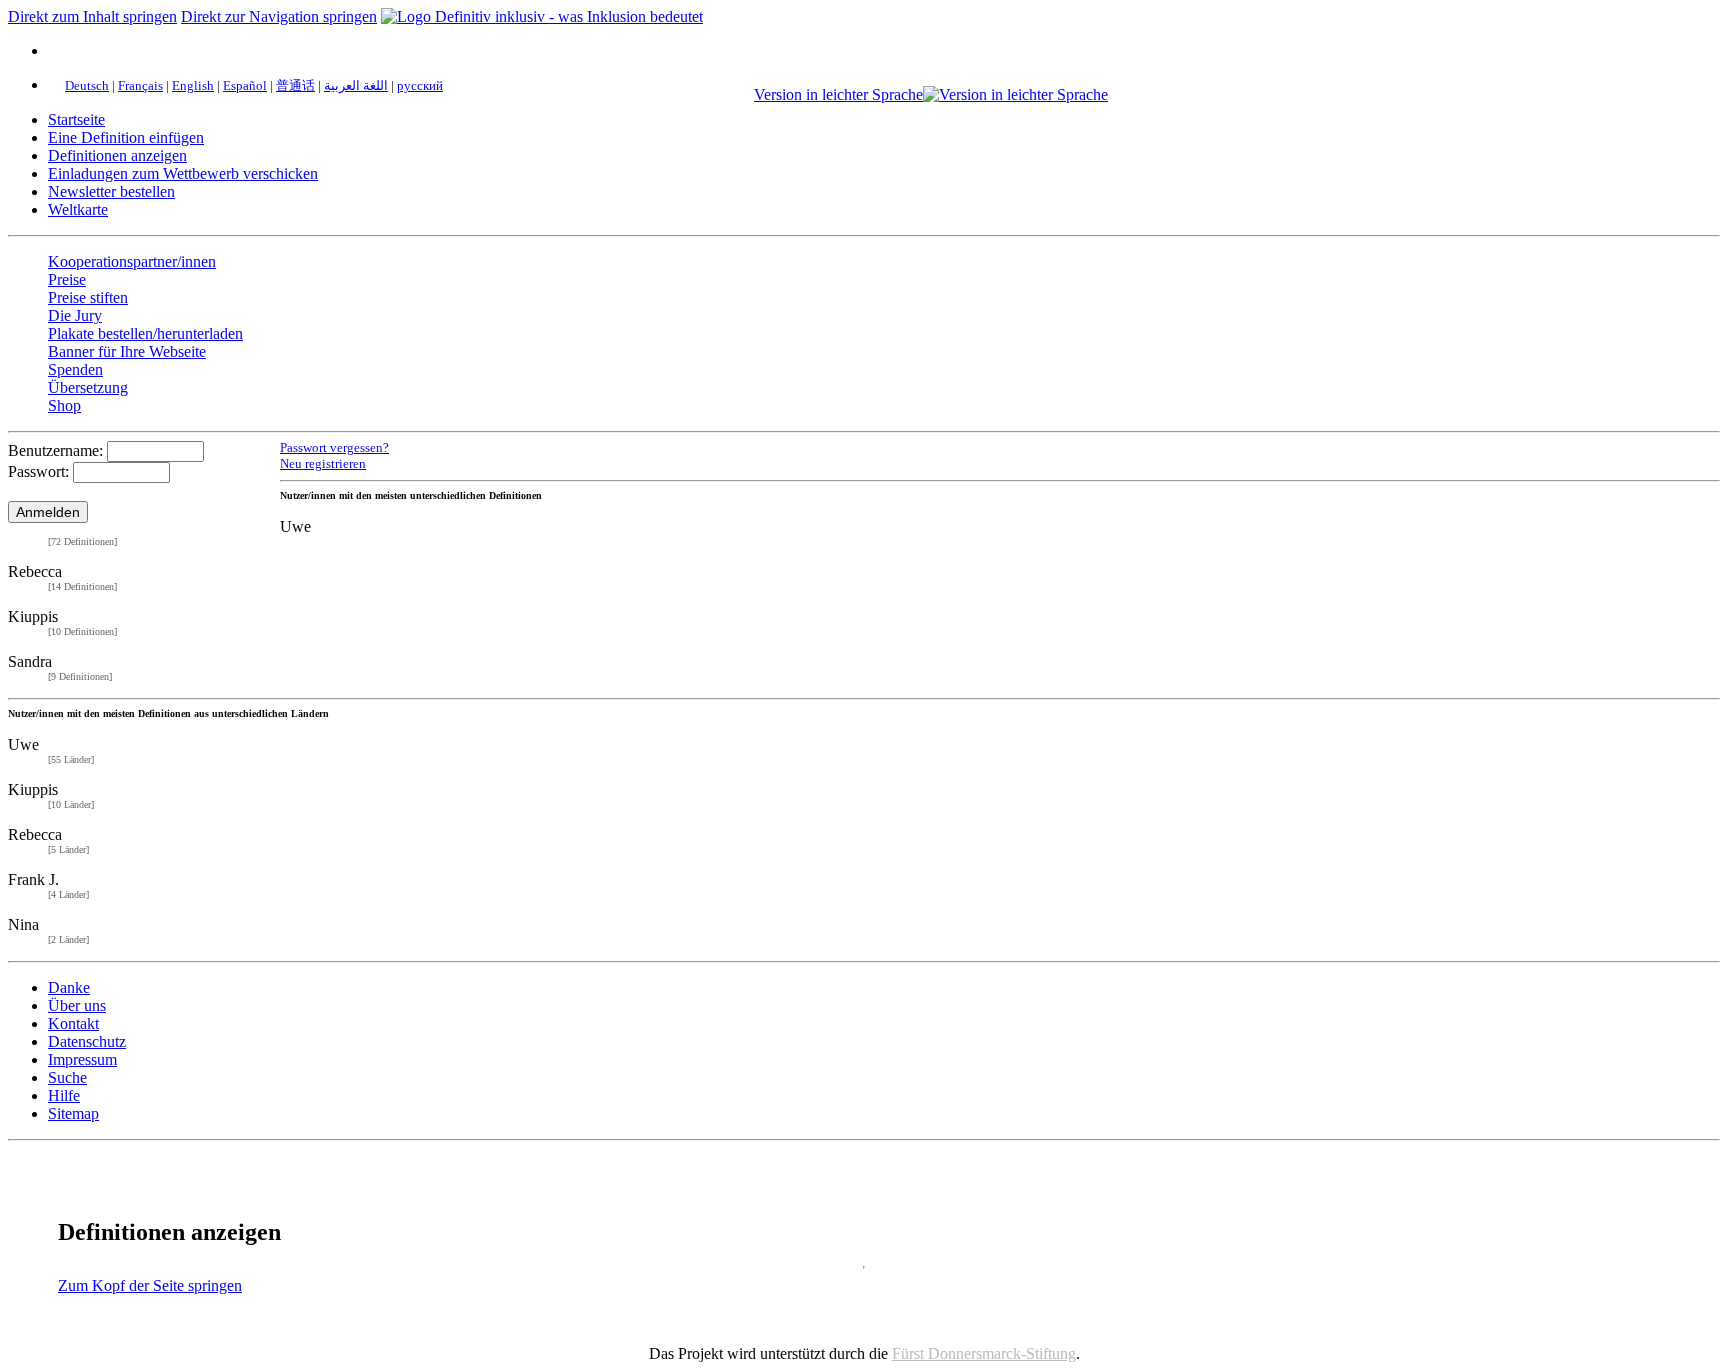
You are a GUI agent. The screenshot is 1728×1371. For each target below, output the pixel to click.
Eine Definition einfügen (126, 137)
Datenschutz (87, 1041)
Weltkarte (78, 209)
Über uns (77, 1005)
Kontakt (73, 1023)
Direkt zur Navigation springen (279, 16)
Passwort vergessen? (334, 448)
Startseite (76, 119)
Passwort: (38, 471)
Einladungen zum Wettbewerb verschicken (183, 173)
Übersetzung (88, 387)
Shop (64, 405)
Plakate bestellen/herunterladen (145, 333)
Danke (69, 987)
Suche (67, 1077)
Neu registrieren (323, 463)
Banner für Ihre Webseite (127, 351)
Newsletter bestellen (111, 191)
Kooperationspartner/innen (132, 261)
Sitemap (73, 1113)
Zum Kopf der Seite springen (150, 1285)
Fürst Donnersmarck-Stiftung (984, 1353)
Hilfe (64, 1095)
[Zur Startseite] (542, 16)
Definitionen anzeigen (117, 155)
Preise (67, 279)
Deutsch (87, 85)
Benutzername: (55, 450)
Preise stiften (88, 297)
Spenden (75, 369)
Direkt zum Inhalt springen (92, 16)
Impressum (82, 1059)
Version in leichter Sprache (838, 94)
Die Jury (75, 315)
